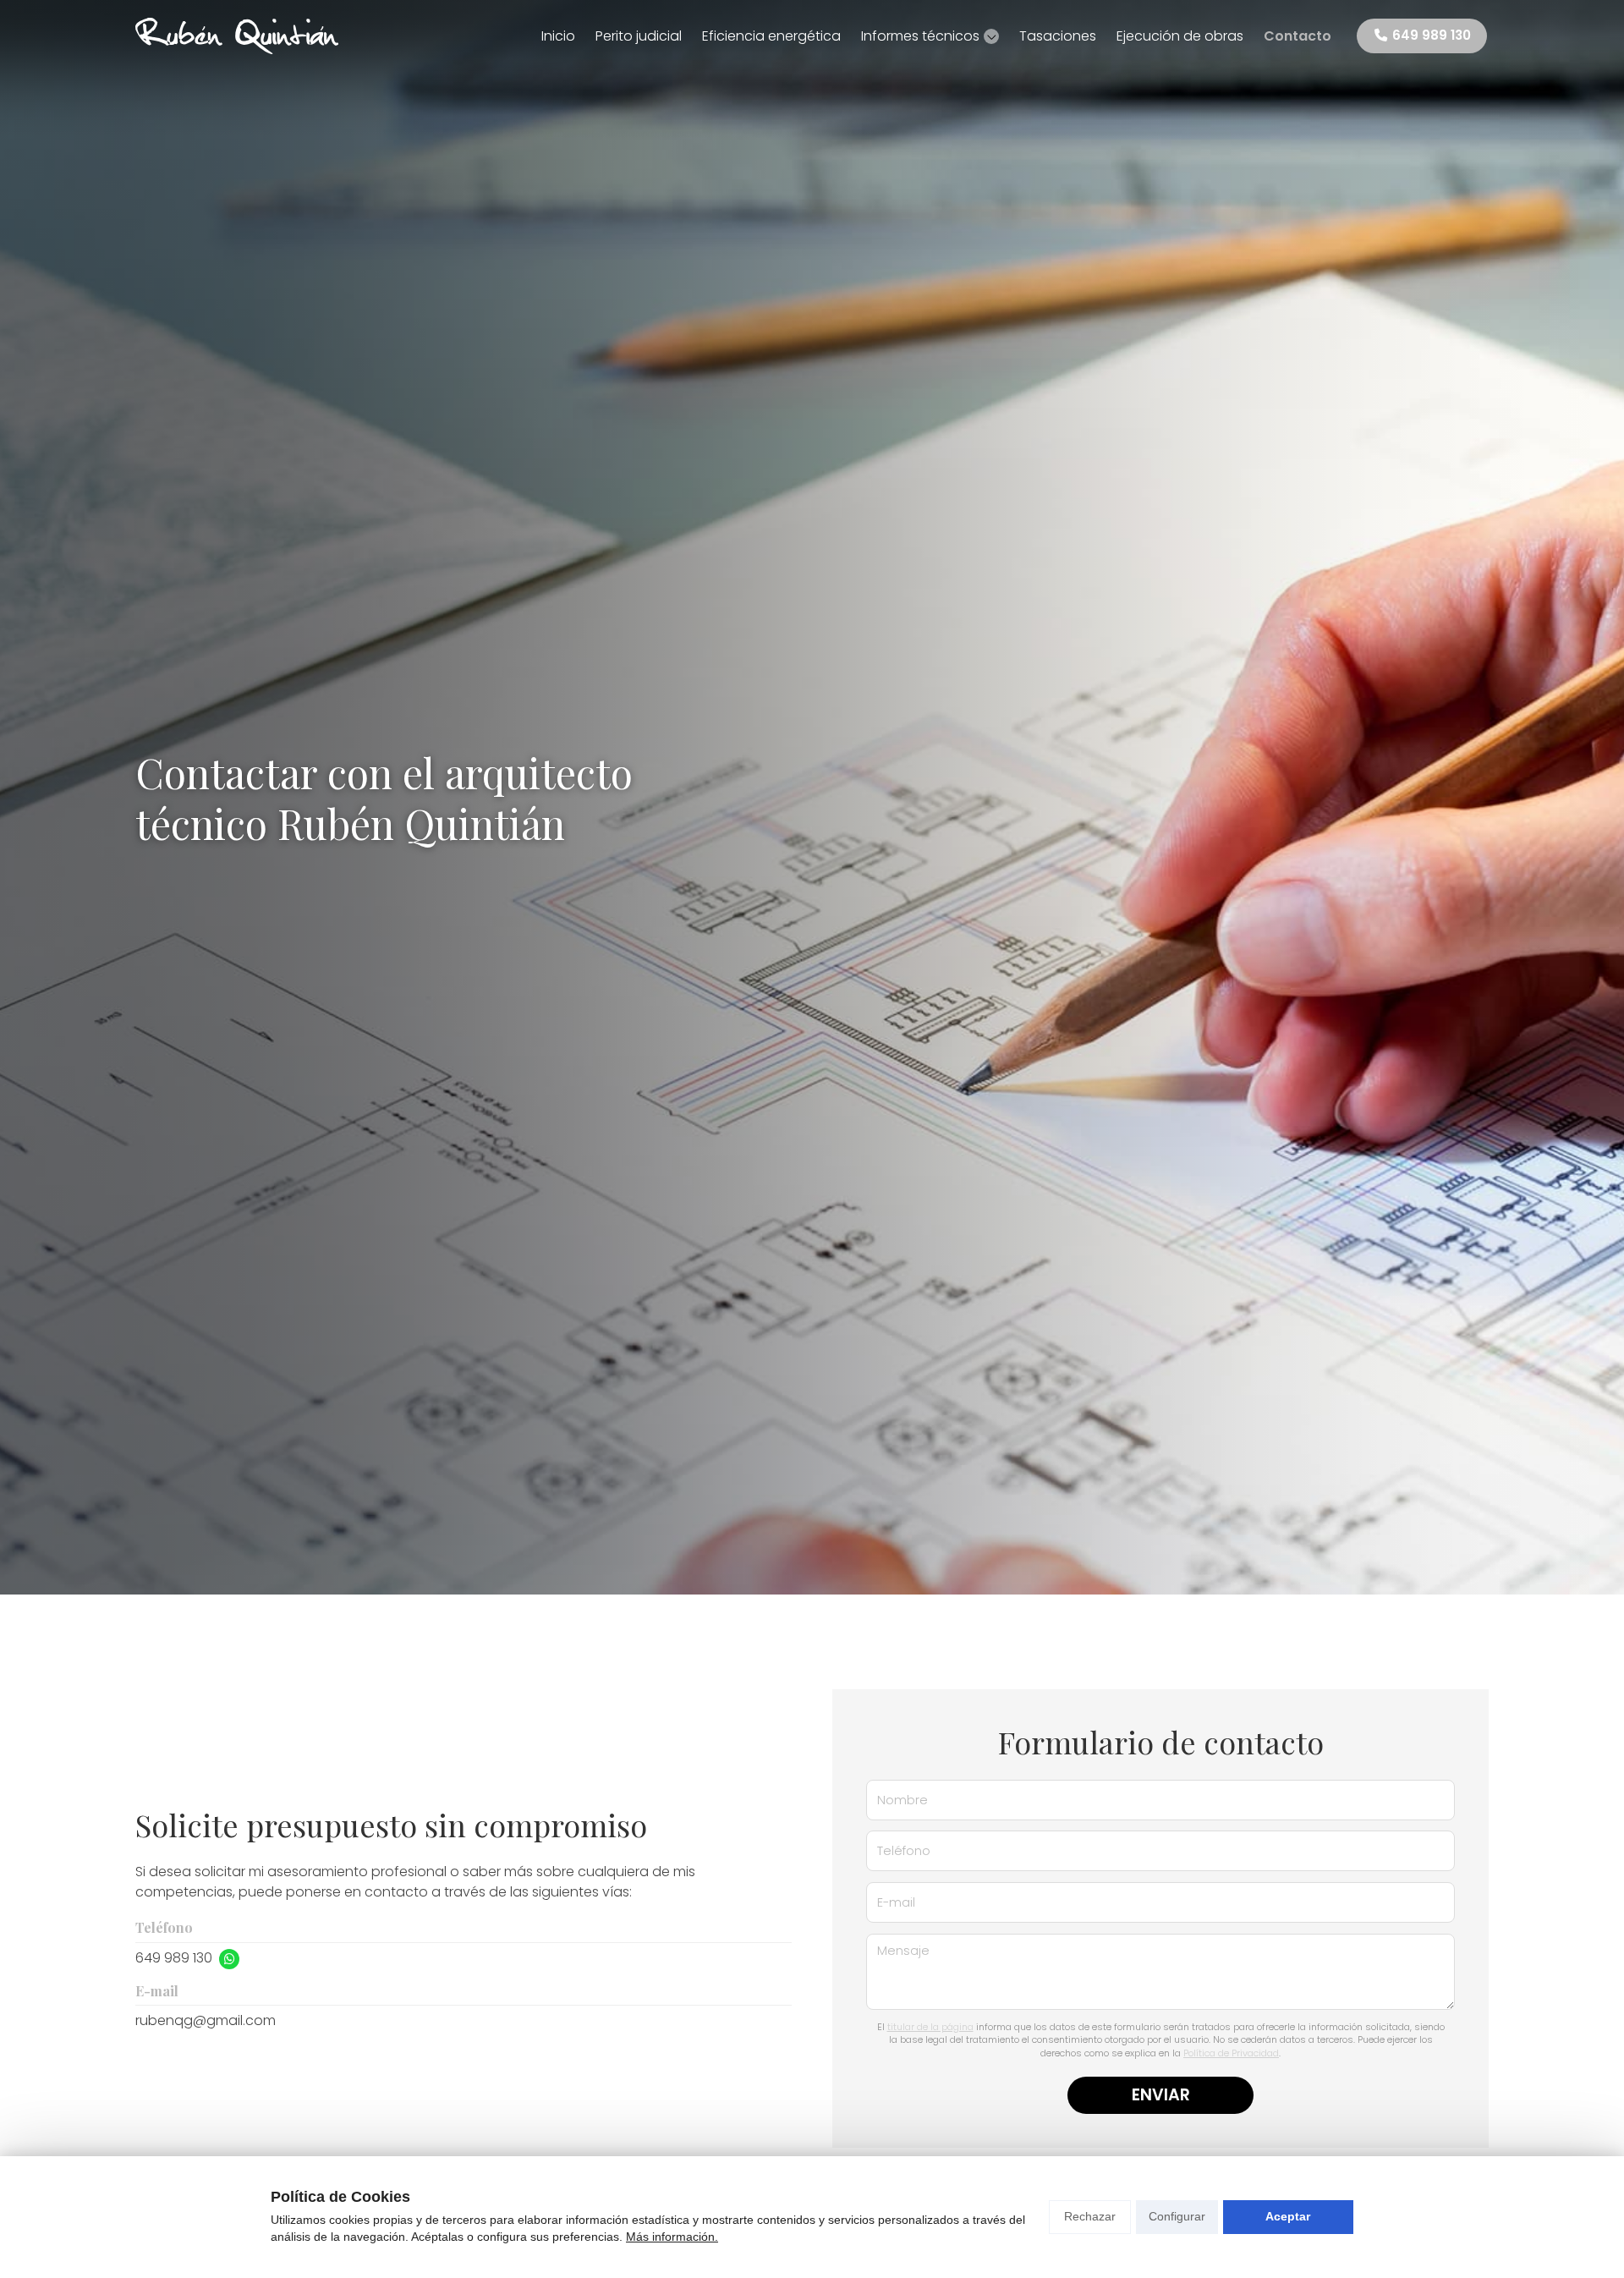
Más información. (672, 2237)
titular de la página (930, 2027)
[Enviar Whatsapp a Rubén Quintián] (229, 1959)
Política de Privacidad (1231, 2053)
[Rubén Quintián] (237, 36)
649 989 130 (174, 1958)
